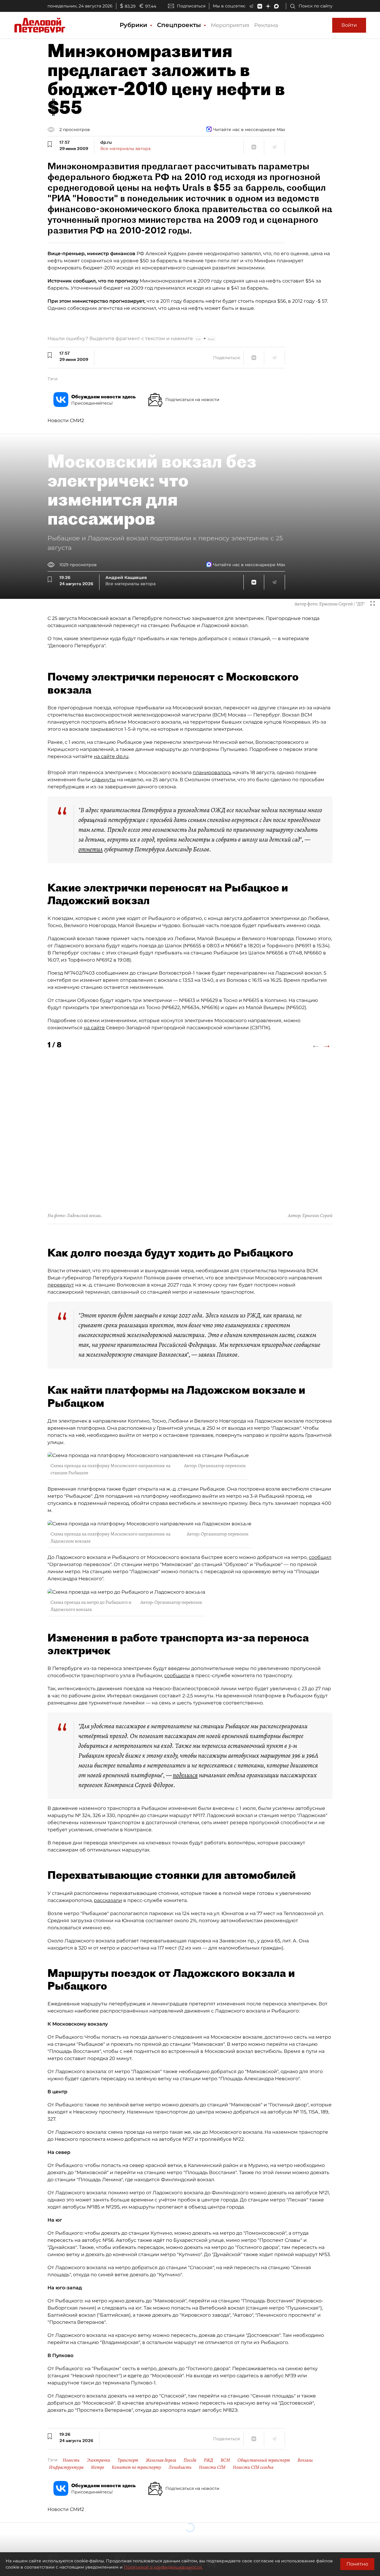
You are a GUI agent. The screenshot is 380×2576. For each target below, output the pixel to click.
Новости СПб (212, 2467)
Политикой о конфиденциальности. (163, 2567)
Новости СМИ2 (66, 420)
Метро (98, 2467)
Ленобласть (180, 2467)
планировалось (212, 772)
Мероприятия (230, 25)
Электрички (99, 2460)
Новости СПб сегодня (253, 2467)
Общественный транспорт (264, 2460)
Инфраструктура (66, 2467)
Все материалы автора (125, 149)
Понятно (357, 2564)
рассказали (108, 1900)
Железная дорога (161, 2460)
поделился (185, 1775)
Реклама (266, 25)
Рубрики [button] (134, 25)
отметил (91, 849)
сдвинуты (104, 780)
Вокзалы (305, 2460)
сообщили (177, 1675)
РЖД (208, 2460)
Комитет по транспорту (136, 2467)
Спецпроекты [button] (180, 25)
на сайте (94, 1028)
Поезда (190, 2460)
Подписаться (191, 6)
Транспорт (128, 2460)
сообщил (320, 1557)
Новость (71, 2460)
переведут (61, 1285)
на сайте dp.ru (111, 756)
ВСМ (225, 2460)
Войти (349, 25)
